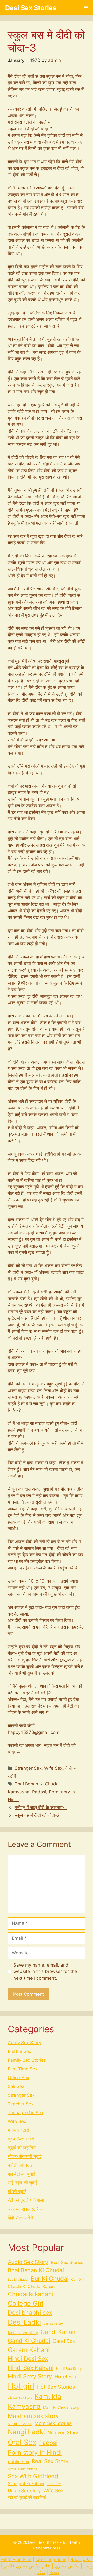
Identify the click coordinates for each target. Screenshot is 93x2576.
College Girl (26, 2303)
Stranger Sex (28, 1768)
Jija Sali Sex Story (20, 2398)
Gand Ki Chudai (29, 2341)
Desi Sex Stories (31, 8)
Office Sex (18, 2078)
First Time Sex (23, 2069)
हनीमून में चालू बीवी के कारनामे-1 (41, 1808)
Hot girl (21, 2386)
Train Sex (54, 2484)
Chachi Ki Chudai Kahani (32, 2286)
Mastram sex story (33, 2416)
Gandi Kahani (59, 2332)
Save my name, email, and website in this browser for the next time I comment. (45, 1972)
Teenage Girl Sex (26, 2113)
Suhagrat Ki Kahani (26, 2484)
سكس (39, 2573)
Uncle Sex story (24, 2491)
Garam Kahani (29, 2350)
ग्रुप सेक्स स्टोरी (21, 2139)
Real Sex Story (50, 2461)
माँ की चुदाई (17, 2192)
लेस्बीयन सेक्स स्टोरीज (25, 2209)
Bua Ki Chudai (18, 2280)
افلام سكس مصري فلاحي (27, 2566)
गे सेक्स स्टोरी (18, 2130)
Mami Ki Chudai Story (61, 2407)
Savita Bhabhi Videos (22, 2469)
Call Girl (77, 2279)
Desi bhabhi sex (30, 2313)
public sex (18, 2461)
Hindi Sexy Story (30, 2376)
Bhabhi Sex (20, 2051)
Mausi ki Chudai (20, 2424)
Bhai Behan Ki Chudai (37, 1784)
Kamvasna (19, 1792)
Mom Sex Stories (53, 2423)
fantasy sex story (23, 2333)
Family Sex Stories (27, 2060)
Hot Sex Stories (56, 2387)
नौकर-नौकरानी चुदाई (25, 2156)
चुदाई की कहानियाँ (22, 2148)
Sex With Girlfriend (33, 2476)
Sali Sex (16, 2086)
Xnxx (54, 2573)
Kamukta (48, 2396)
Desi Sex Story (53, 2324)
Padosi (39, 1792)
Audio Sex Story (28, 2262)
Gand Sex (64, 2341)
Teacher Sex (21, 2104)
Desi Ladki (24, 2322)
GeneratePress (47, 2548)
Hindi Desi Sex (28, 2359)
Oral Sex (22, 2442)
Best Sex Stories (67, 2262)
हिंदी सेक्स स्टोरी (20, 2218)
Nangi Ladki (26, 2432)
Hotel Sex (66, 2377)
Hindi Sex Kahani (31, 2368)
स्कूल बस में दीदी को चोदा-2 (37, 1815)
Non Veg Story (63, 2433)
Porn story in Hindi (35, 2452)
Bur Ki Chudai (50, 2279)
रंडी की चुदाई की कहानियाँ (27, 2498)
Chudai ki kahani (30, 2294)
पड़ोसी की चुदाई (20, 2165)
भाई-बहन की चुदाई (23, 2183)
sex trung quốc (51, 2560)
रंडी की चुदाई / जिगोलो (26, 2200)
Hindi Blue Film (16, 2560)
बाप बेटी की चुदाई (21, 2174)
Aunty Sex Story (24, 2043)
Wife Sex (53, 1768)
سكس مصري (67, 2566)
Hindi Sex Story (69, 2369)
